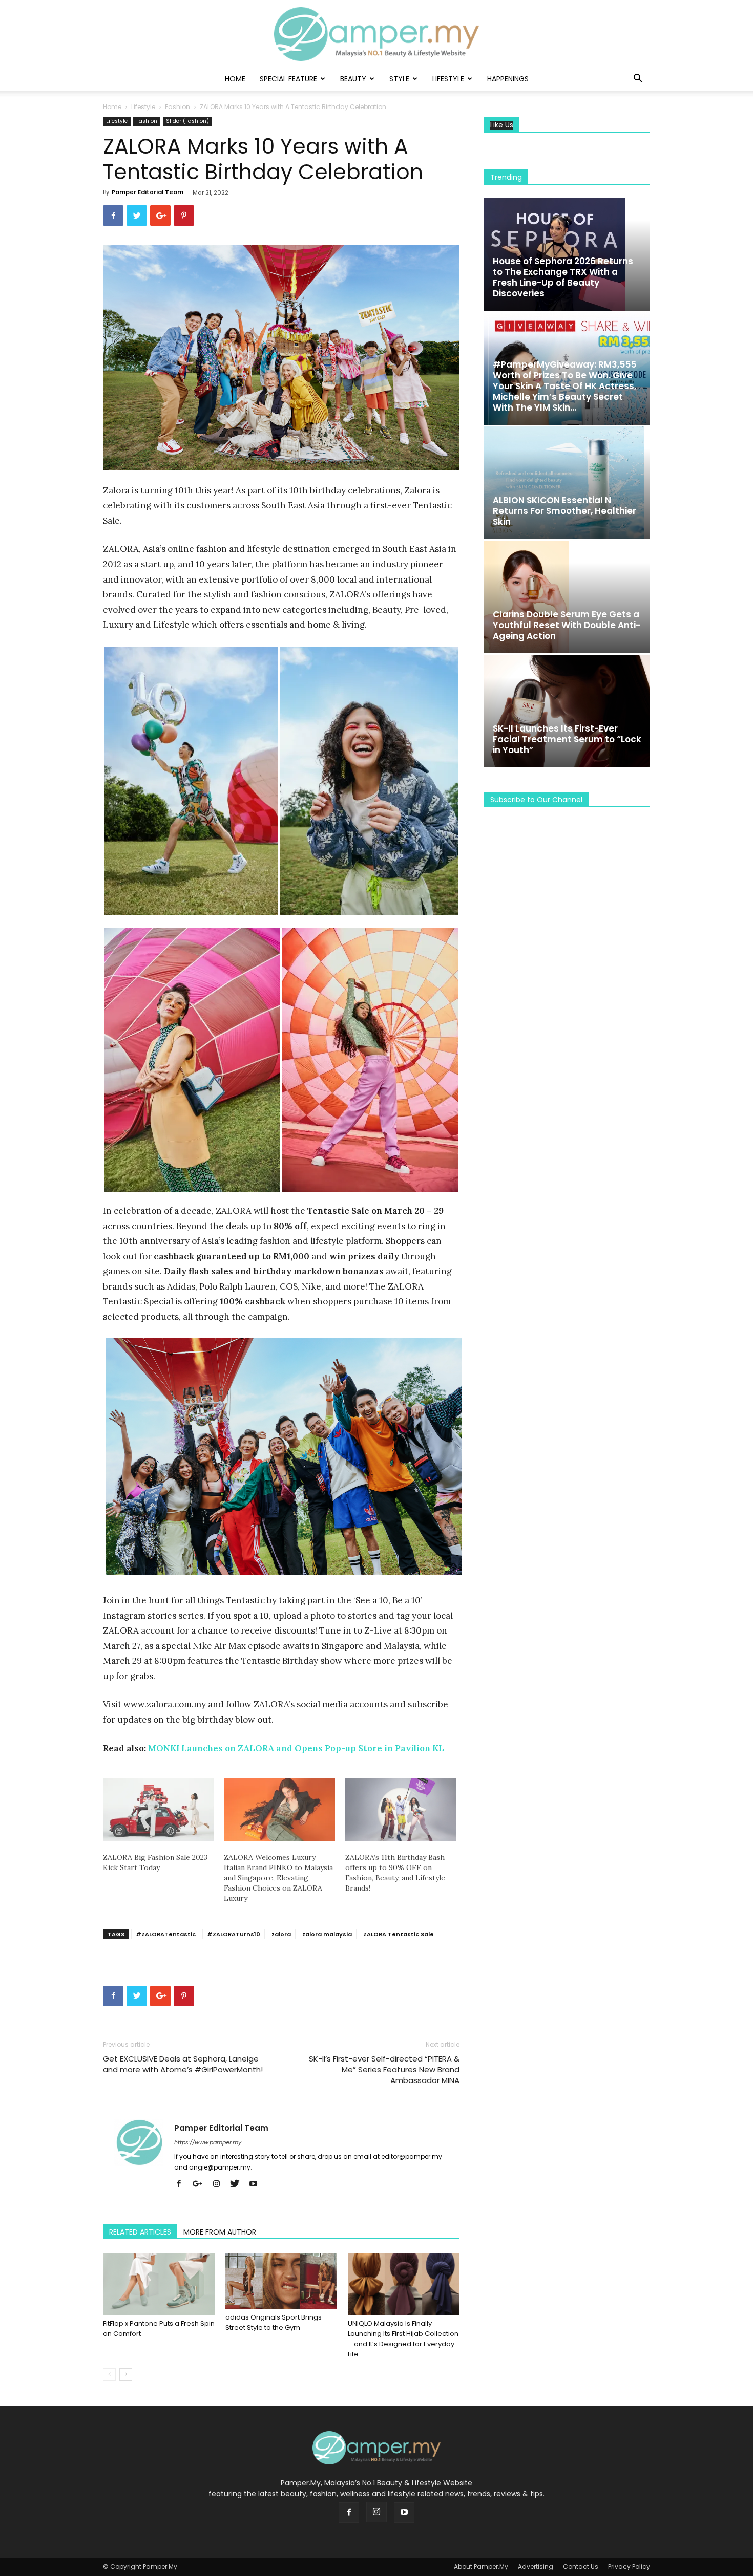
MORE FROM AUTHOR (220, 2232)
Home (235, 79)
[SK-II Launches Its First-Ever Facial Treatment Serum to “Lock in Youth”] (567, 711)
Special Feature (288, 79)
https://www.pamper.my (208, 2142)
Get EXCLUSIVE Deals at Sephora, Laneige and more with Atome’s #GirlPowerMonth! (183, 2064)
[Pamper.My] (376, 34)
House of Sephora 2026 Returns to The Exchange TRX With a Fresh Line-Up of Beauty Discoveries (563, 277)
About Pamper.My (481, 2567)
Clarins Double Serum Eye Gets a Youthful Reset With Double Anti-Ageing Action (567, 625)
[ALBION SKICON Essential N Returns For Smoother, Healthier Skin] (567, 483)
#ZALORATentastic (166, 1934)
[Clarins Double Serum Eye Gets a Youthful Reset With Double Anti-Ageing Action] (567, 597)
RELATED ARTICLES (140, 2232)
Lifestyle (448, 79)
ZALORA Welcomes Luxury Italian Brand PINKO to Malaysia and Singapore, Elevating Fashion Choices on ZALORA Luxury (278, 1878)
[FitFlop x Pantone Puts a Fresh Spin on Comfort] (159, 2284)
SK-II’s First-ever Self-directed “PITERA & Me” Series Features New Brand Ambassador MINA (384, 2069)
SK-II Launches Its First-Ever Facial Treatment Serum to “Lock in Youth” (567, 739)
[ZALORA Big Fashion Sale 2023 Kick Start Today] (158, 1810)
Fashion (177, 107)
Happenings (508, 79)
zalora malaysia (327, 1934)
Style (399, 79)
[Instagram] (220, 2184)
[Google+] (201, 2184)
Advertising (536, 2567)
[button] (638, 80)
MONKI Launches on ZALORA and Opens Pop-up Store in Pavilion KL (296, 1748)
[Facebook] (183, 2184)
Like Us (502, 125)
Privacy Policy (629, 2567)
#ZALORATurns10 (234, 1934)
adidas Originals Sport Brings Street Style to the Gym (274, 2322)
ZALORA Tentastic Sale (399, 1934)
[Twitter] (238, 2184)
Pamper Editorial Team (148, 192)
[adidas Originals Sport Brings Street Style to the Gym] (281, 2281)
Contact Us (581, 2567)
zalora (281, 1934)
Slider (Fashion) (187, 121)
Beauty (353, 79)
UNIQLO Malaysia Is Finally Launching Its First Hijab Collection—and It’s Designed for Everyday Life (403, 2339)
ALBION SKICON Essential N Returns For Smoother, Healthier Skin (564, 511)
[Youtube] (257, 2184)
